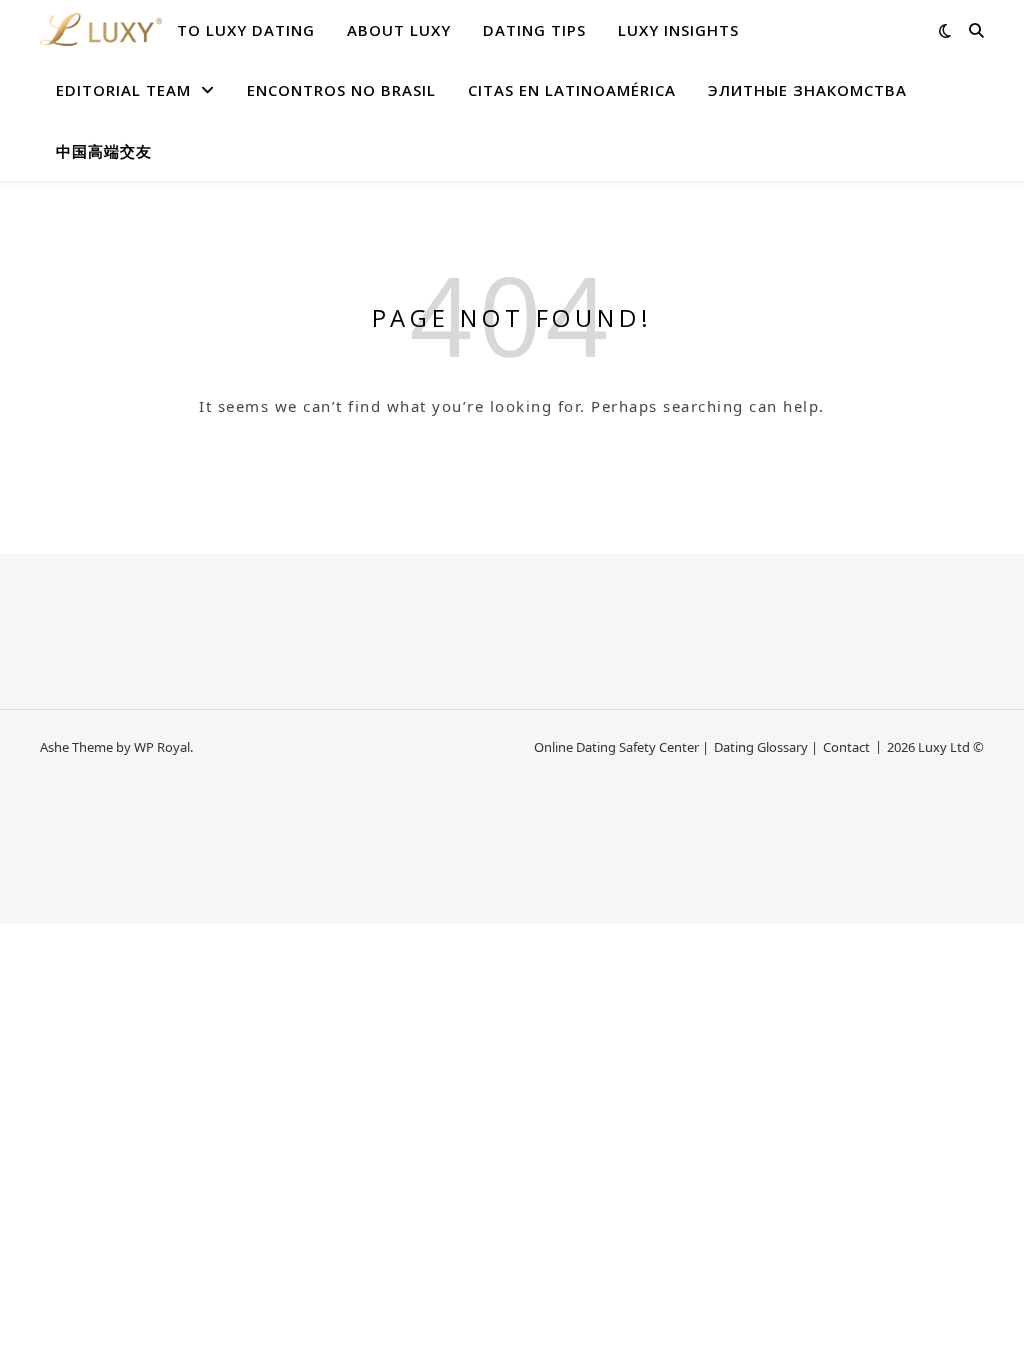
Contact (846, 747)
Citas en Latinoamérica (572, 90)
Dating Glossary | (766, 747)
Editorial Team (123, 90)
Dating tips (534, 30)
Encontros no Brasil (341, 90)
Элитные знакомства (807, 90)
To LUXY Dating (246, 30)
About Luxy (399, 30)
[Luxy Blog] (101, 30)
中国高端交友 (104, 151)
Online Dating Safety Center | (621, 747)
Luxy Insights (678, 30)
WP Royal (162, 747)
